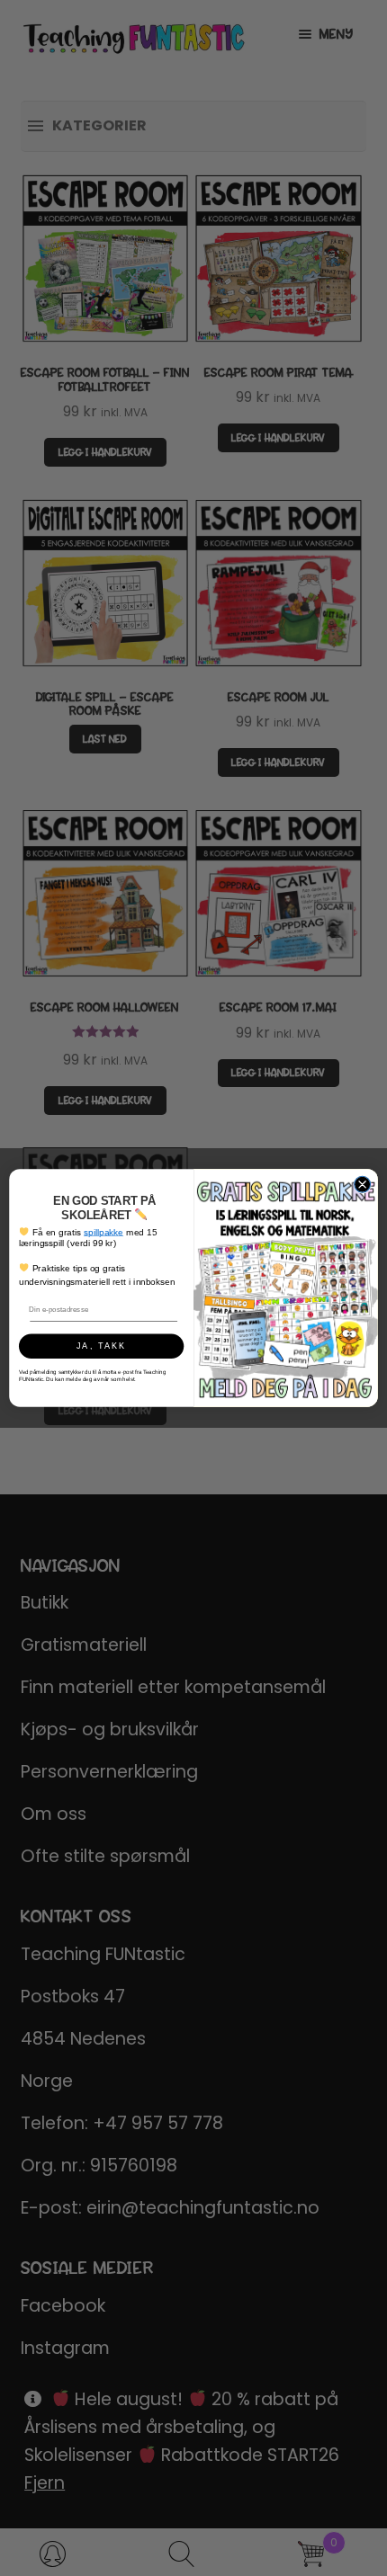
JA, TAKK (102, 1346)
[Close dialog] (363, 1184)
